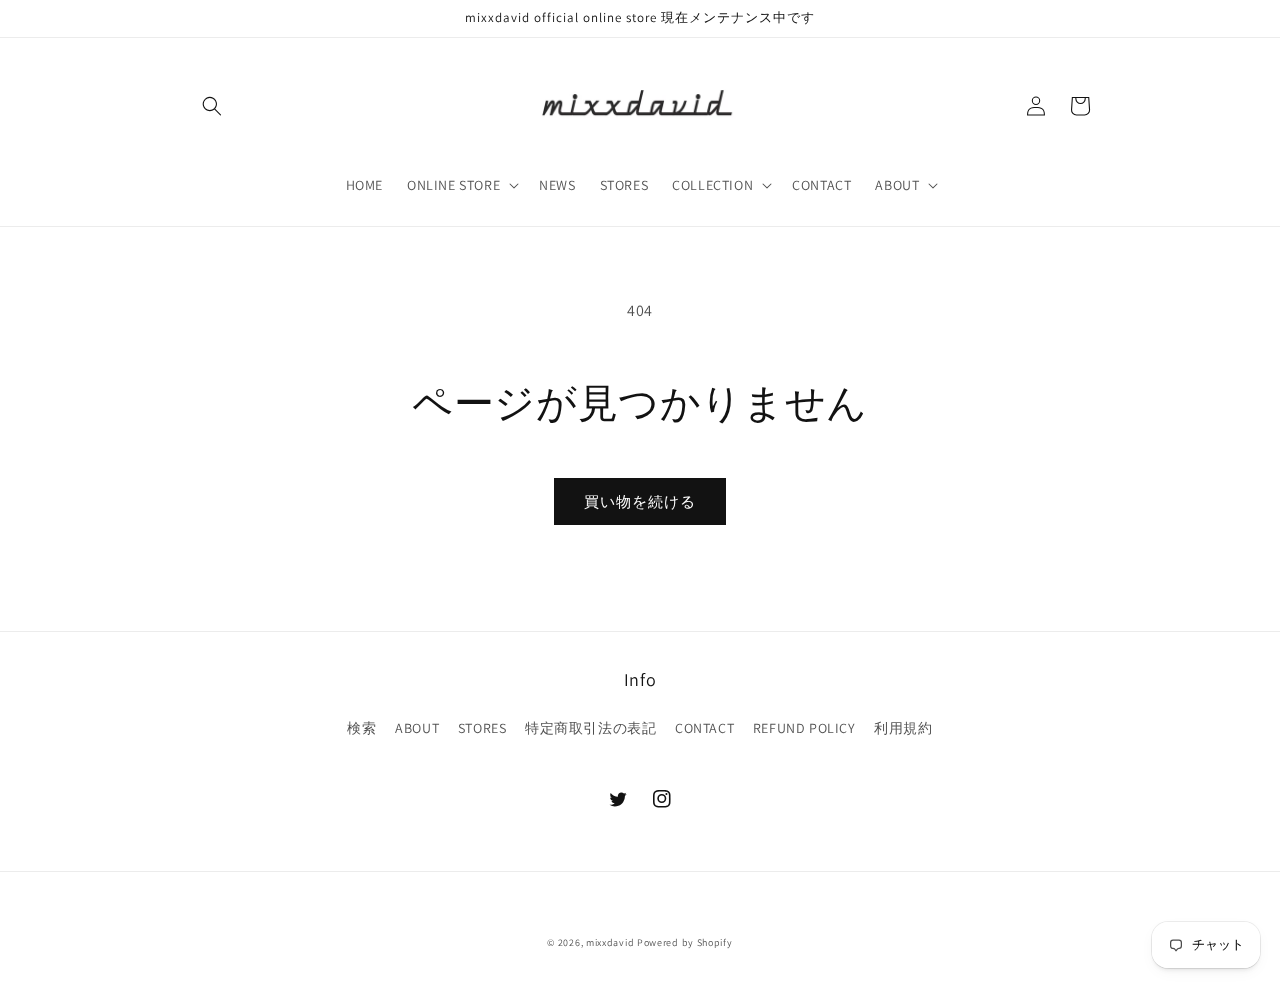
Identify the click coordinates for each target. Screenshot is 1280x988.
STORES (482, 728)
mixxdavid (610, 942)
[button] (212, 106)
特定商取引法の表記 (590, 728)
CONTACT (704, 728)
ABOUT (417, 728)
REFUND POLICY (804, 728)
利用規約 (903, 728)
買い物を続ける (640, 501)
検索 (361, 728)
